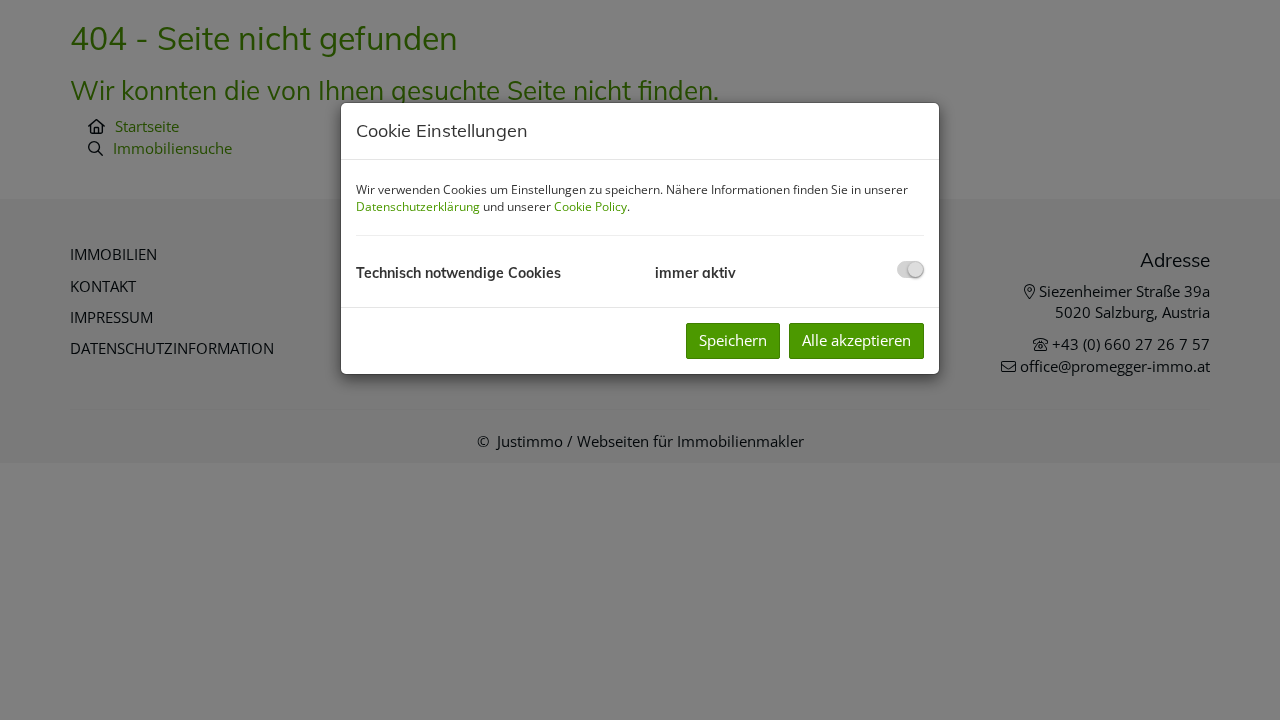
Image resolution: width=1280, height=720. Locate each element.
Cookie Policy (590, 206)
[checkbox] (910, 269)
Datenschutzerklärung (418, 206)
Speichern (733, 340)
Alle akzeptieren (856, 340)
